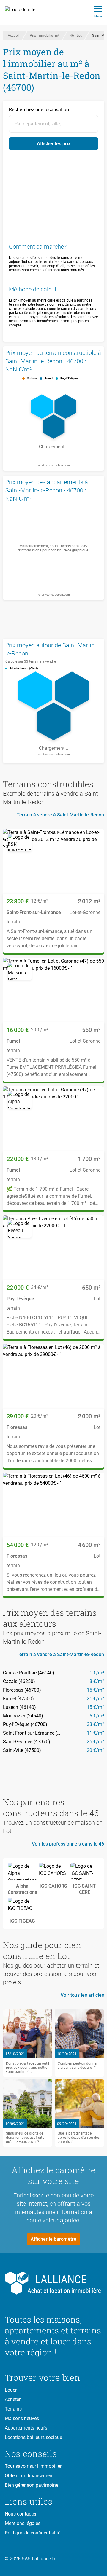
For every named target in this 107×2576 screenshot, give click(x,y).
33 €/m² (95, 1724)
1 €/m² (97, 1673)
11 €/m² (95, 1733)
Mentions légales (23, 2523)
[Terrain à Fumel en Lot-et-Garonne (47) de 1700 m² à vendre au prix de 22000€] (53, 1119)
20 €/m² (95, 1750)
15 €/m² (95, 1690)
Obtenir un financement (29, 2476)
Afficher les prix (54, 144)
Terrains (13, 2409)
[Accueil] (23, 13)
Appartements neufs (26, 2428)
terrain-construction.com (54, 465)
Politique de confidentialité (33, 2533)
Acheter (13, 2399)
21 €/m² (95, 1699)
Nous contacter (21, 2514)
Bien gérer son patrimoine (32, 2485)
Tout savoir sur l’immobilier (33, 2466)
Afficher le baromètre (53, 2239)
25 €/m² (95, 1742)
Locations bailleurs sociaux (33, 2437)
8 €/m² (97, 1681)
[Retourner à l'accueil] (53, 2283)
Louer (11, 2390)
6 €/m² (97, 1716)
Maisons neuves (22, 2418)
